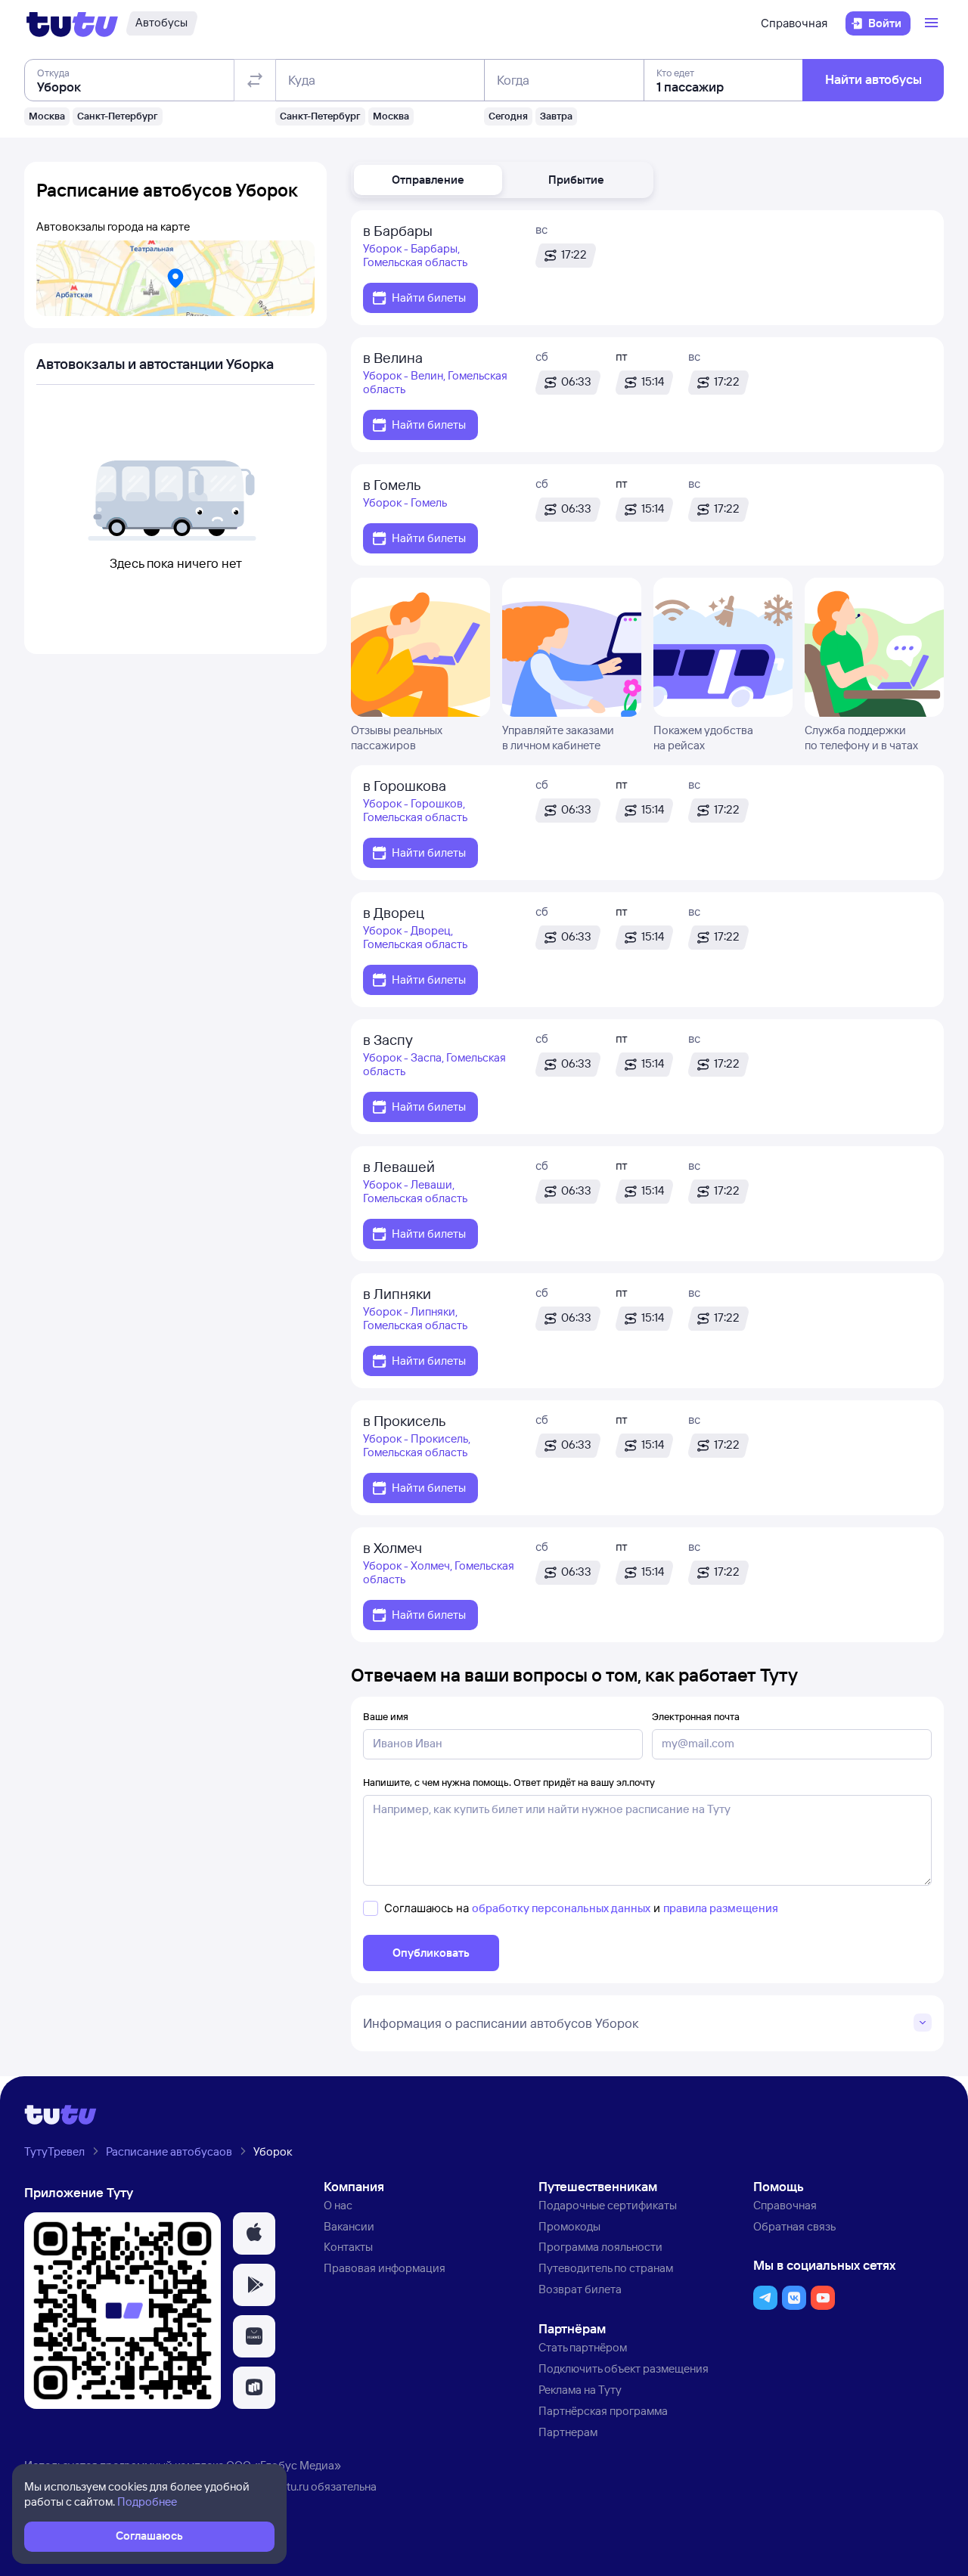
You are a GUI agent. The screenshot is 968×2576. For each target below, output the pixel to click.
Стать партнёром (583, 2347)
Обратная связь (794, 2226)
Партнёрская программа (603, 2411)
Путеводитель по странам (606, 2268)
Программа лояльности (600, 2247)
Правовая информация (385, 2268)
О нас (338, 2205)
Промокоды (569, 2226)
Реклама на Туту (580, 2390)
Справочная (794, 23)
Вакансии (349, 2226)
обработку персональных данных (561, 1908)
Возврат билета (580, 2289)
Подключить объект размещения (624, 2368)
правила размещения (721, 1908)
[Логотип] (72, 23)
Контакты (348, 2247)
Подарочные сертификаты (608, 2205)
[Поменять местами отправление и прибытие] (255, 80)
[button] (428, 180)
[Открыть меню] (933, 23)
